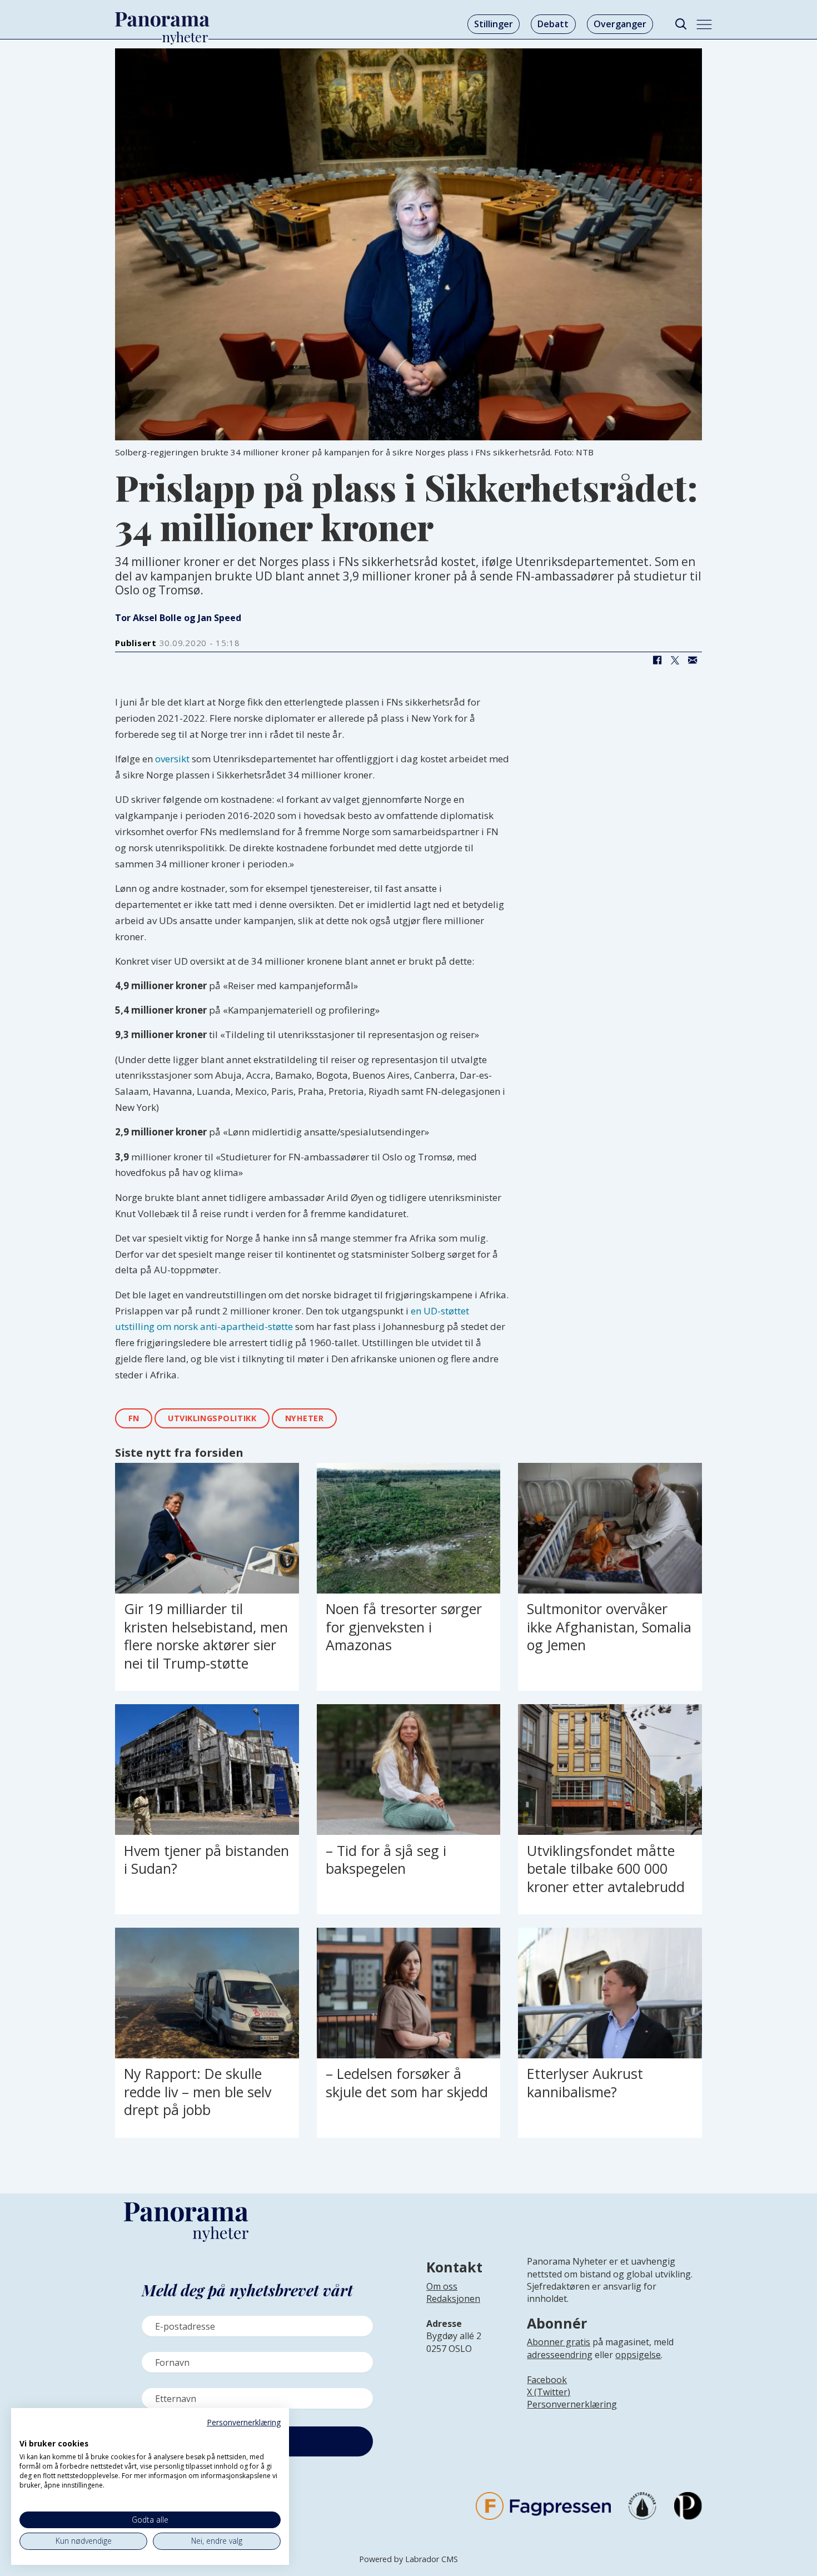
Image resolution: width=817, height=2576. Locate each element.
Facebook (547, 2380)
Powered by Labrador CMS (409, 2559)
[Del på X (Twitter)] (675, 661)
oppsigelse (638, 2355)
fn (134, 1418)
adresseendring (560, 2355)
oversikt (172, 759)
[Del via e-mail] (693, 661)
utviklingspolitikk (212, 1418)
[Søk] (681, 24)
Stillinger (494, 24)
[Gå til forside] (162, 19)
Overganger (620, 24)
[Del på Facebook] (657, 661)
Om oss (442, 2286)
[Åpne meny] (704, 24)
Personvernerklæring (572, 2404)
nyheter (305, 1418)
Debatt (553, 24)
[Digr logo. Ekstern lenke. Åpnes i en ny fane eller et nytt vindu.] (27, 2431)
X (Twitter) (549, 2392)
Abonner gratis (559, 2342)
